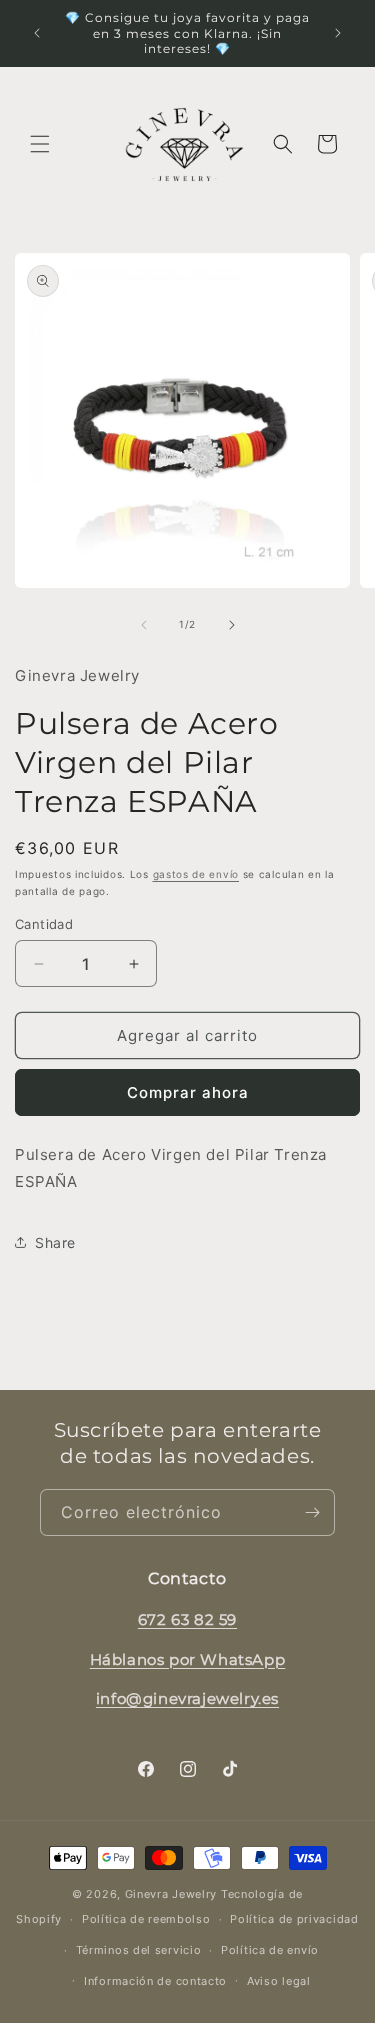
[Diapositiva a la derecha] (232, 625)
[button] (40, 144)
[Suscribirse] (312, 1512)
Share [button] (55, 1242)
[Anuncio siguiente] (338, 33)
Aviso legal (279, 1981)
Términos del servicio (139, 1950)
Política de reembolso (146, 1919)
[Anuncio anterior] (37, 33)
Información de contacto (155, 1981)
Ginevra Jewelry (171, 1894)
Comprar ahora (188, 1092)
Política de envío (270, 1950)
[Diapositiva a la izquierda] (144, 625)
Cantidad (44, 924)
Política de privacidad (294, 1919)
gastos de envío (196, 874)
